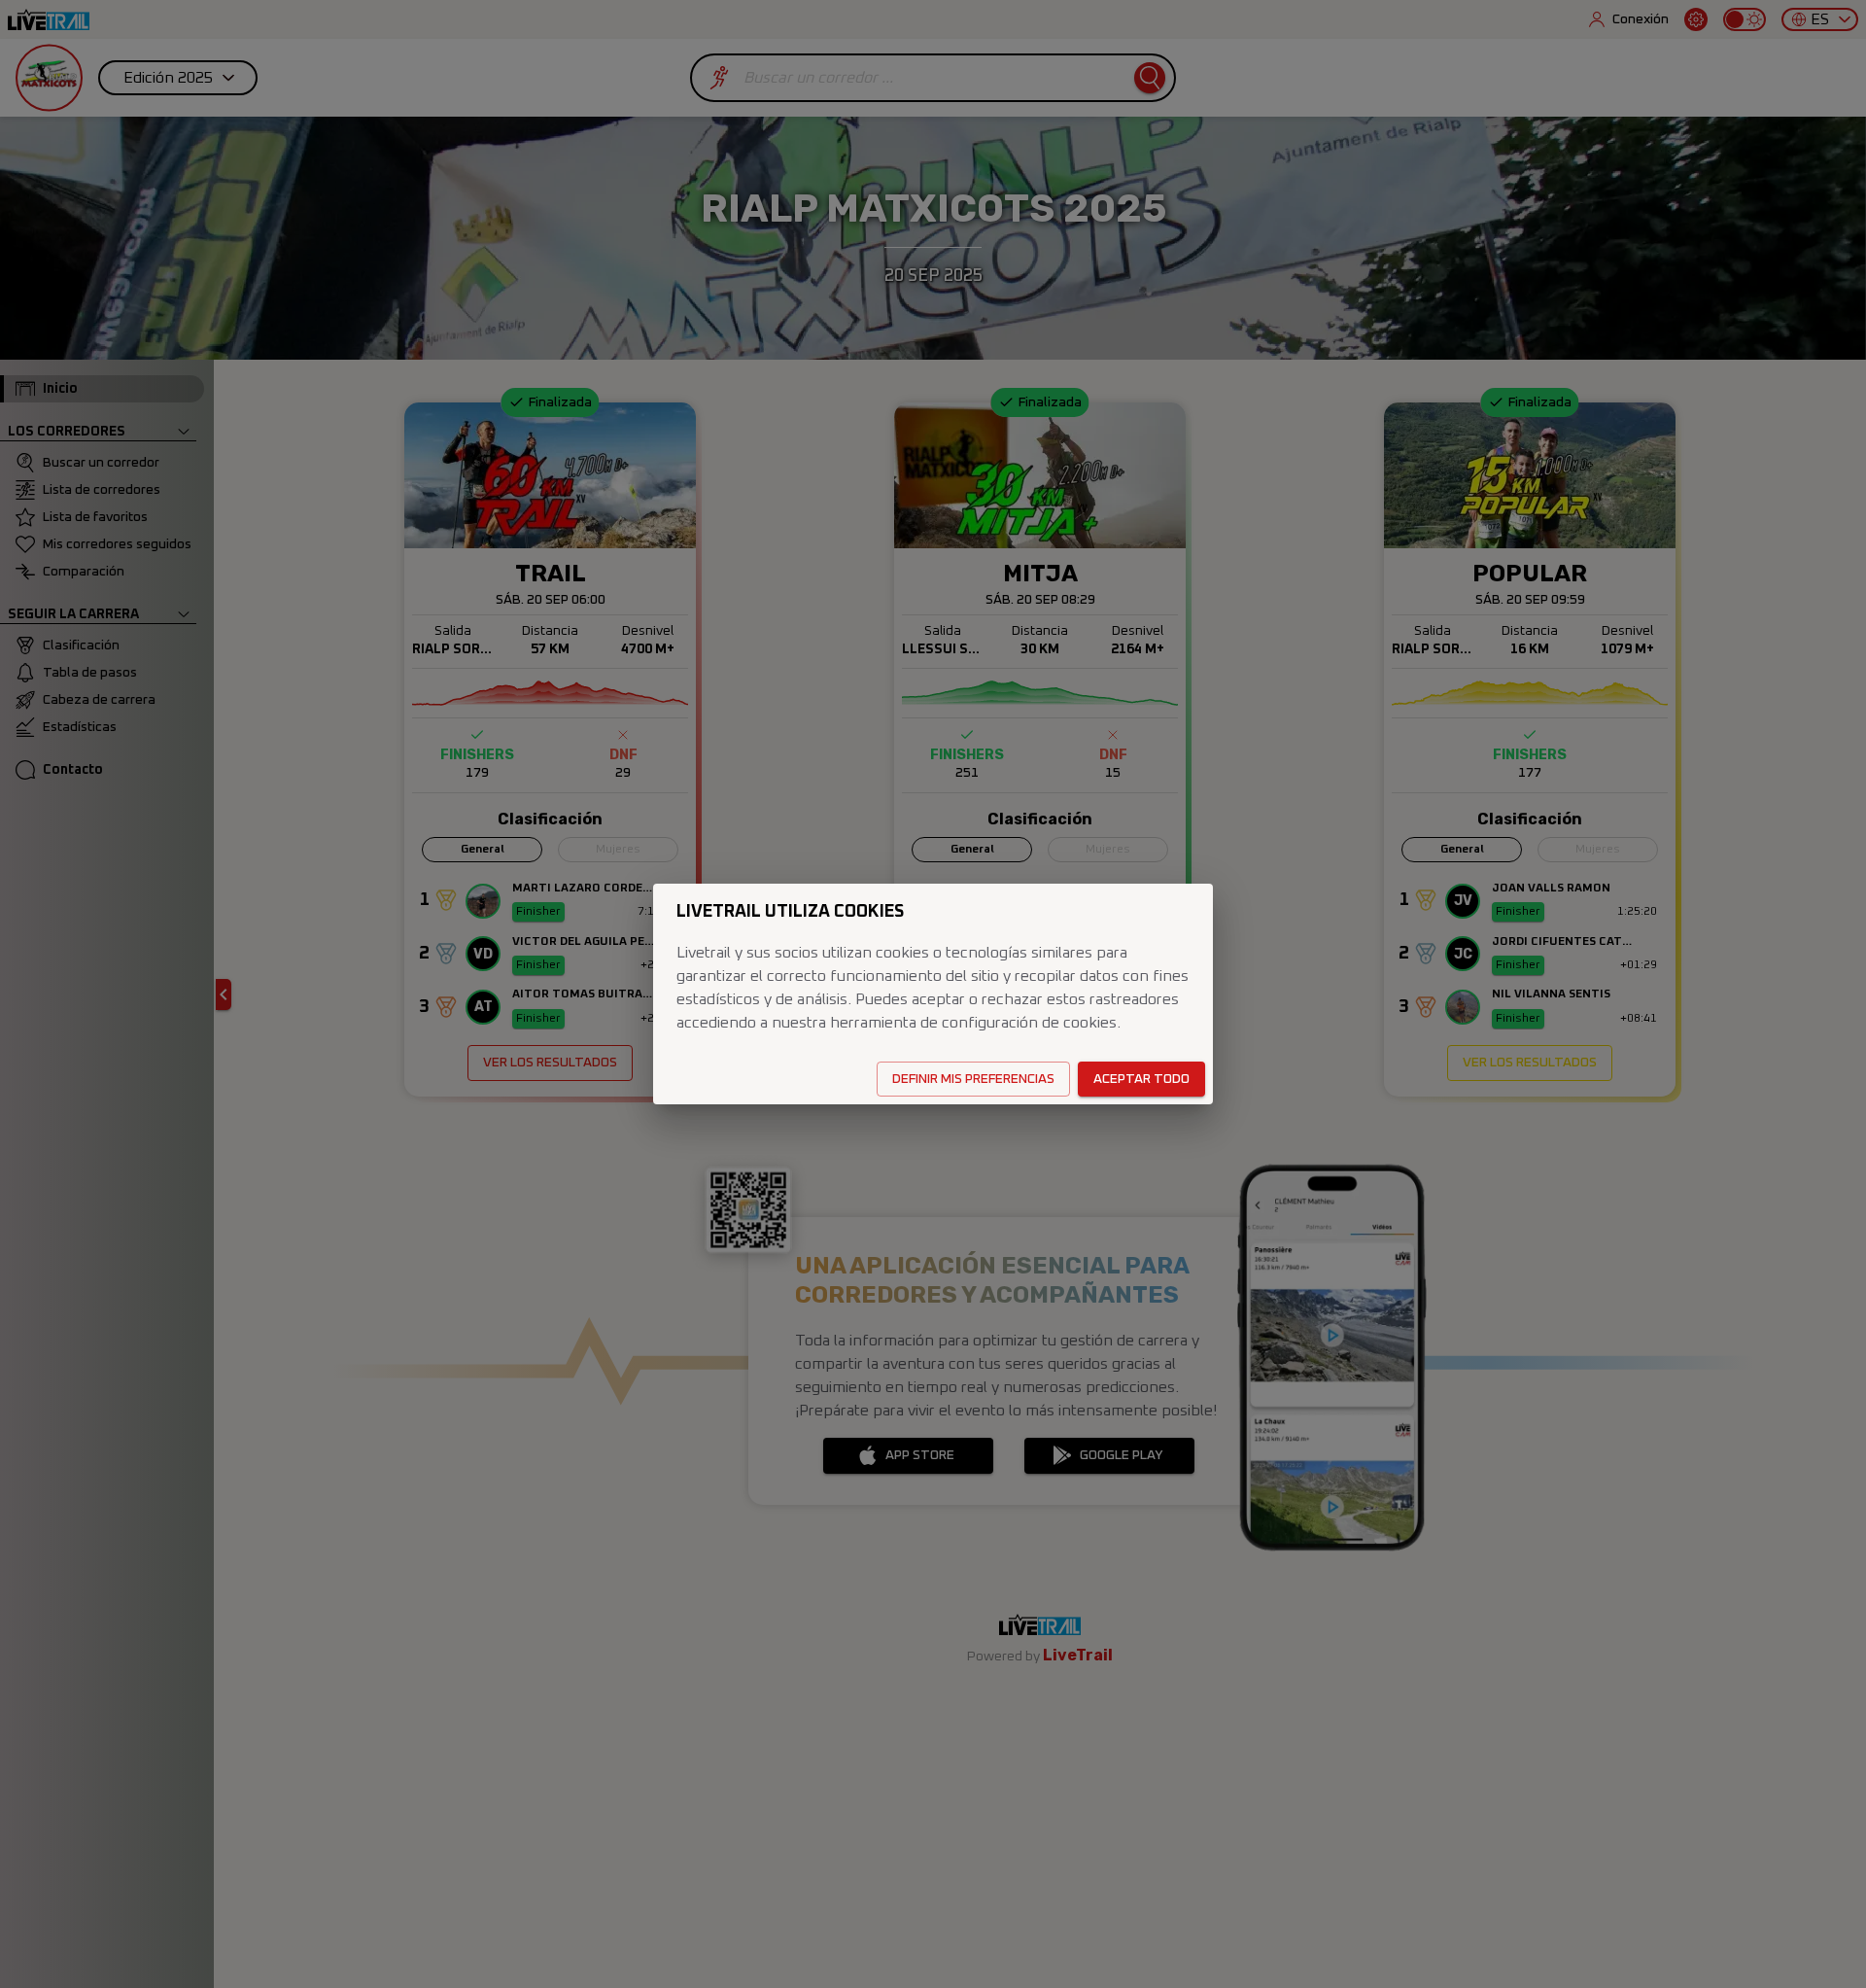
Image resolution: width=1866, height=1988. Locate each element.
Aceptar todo (1141, 1079)
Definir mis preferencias (973, 1079)
